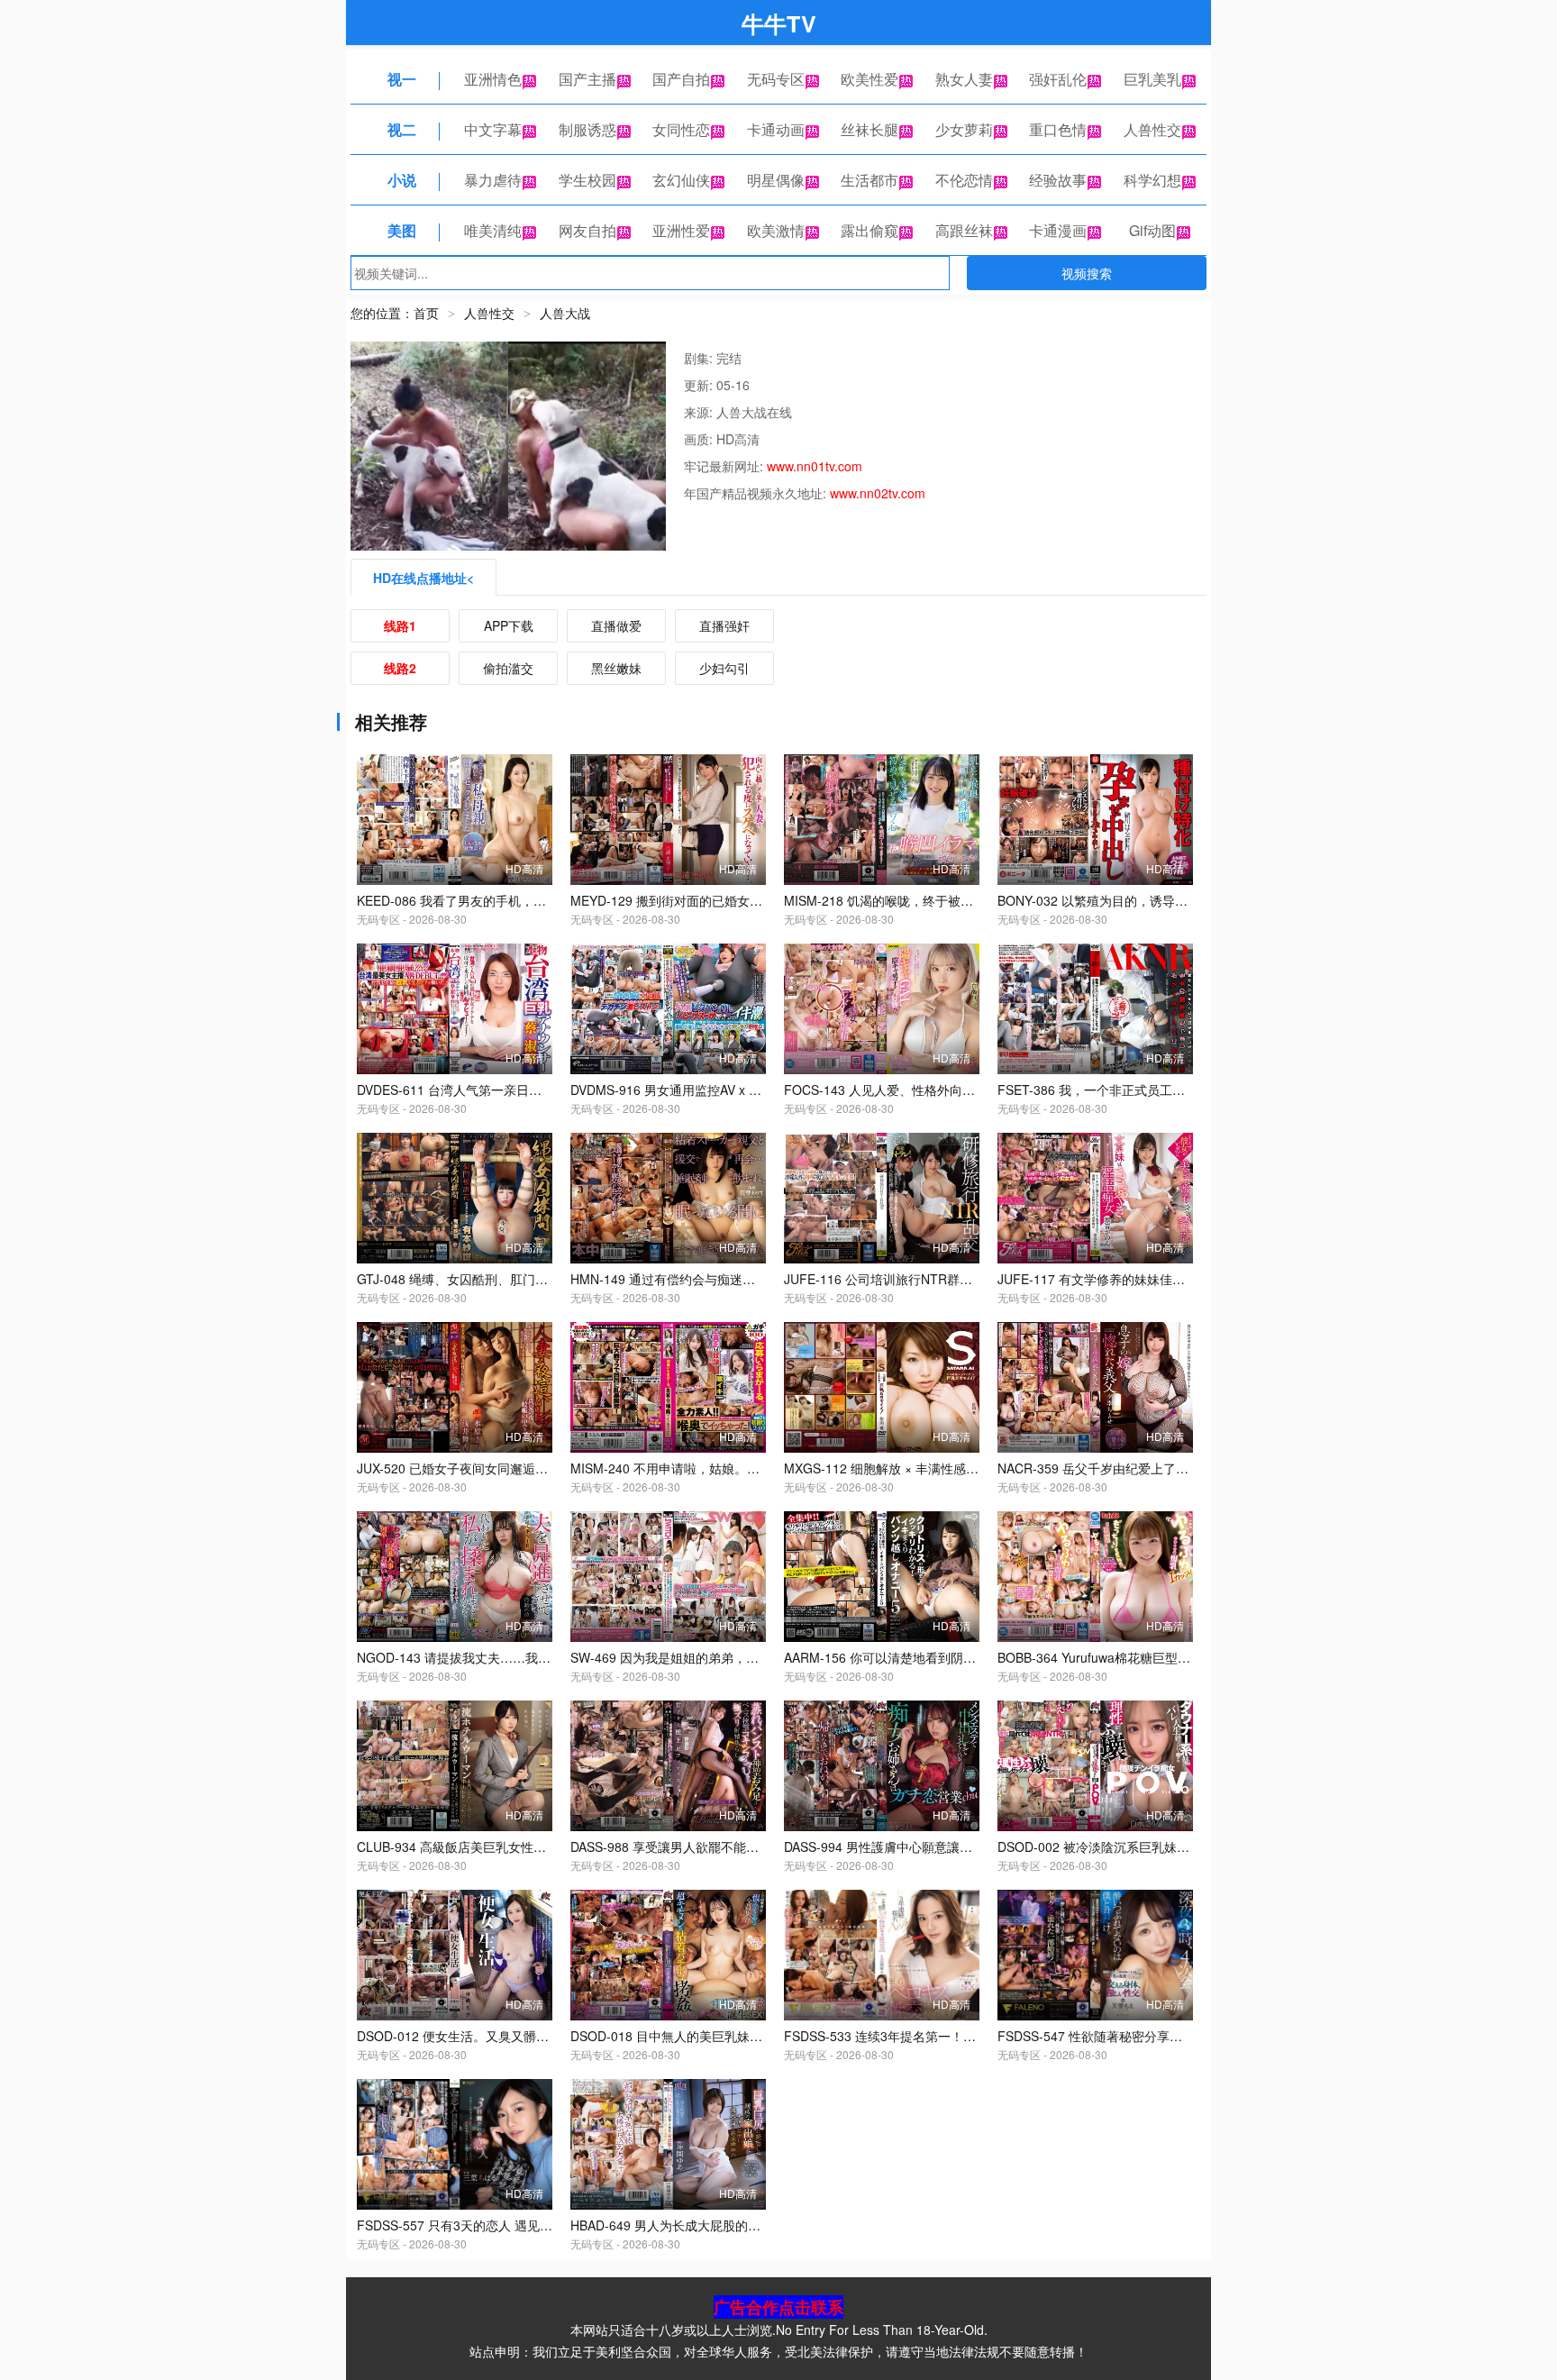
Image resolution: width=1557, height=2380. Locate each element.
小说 (402, 180)
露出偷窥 (870, 230)
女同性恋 (681, 129)
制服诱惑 (587, 129)
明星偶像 (776, 180)
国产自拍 (681, 79)
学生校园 (587, 180)
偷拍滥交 (508, 668)
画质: (700, 439)
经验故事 (1058, 180)
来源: (700, 412)
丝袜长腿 (870, 129)
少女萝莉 (964, 129)
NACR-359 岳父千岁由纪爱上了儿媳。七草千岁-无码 (1146, 1468)
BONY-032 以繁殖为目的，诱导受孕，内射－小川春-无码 (1158, 900)
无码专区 (776, 79)
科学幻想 (1152, 180)
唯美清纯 (493, 230)
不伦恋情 (964, 180)
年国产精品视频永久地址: (757, 493)
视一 (402, 79)
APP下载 (509, 625)
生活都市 (870, 180)
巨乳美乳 (1152, 79)
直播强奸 (724, 625)
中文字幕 (493, 129)
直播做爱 (616, 625)
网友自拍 (587, 230)
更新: (700, 385)
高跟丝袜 (964, 230)
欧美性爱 (870, 79)
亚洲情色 (493, 79)
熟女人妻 (964, 79)
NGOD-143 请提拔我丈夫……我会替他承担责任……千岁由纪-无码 (544, 1657)
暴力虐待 (493, 180)
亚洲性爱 (681, 230)
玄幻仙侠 (681, 180)
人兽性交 (1152, 129)
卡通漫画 (1058, 230)
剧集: (700, 358)
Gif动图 (1152, 230)
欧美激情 (776, 230)
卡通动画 (776, 129)
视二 (402, 129)
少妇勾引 (724, 668)
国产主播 (587, 79)
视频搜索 (1087, 273)
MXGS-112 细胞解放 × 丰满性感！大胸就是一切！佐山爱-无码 (959, 1468)
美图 (402, 230)
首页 (426, 313)
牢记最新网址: (725, 466)
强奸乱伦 (1058, 79)
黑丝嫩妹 (616, 668)
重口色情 (1058, 129)
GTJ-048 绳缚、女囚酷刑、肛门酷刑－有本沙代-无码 (505, 1279)
